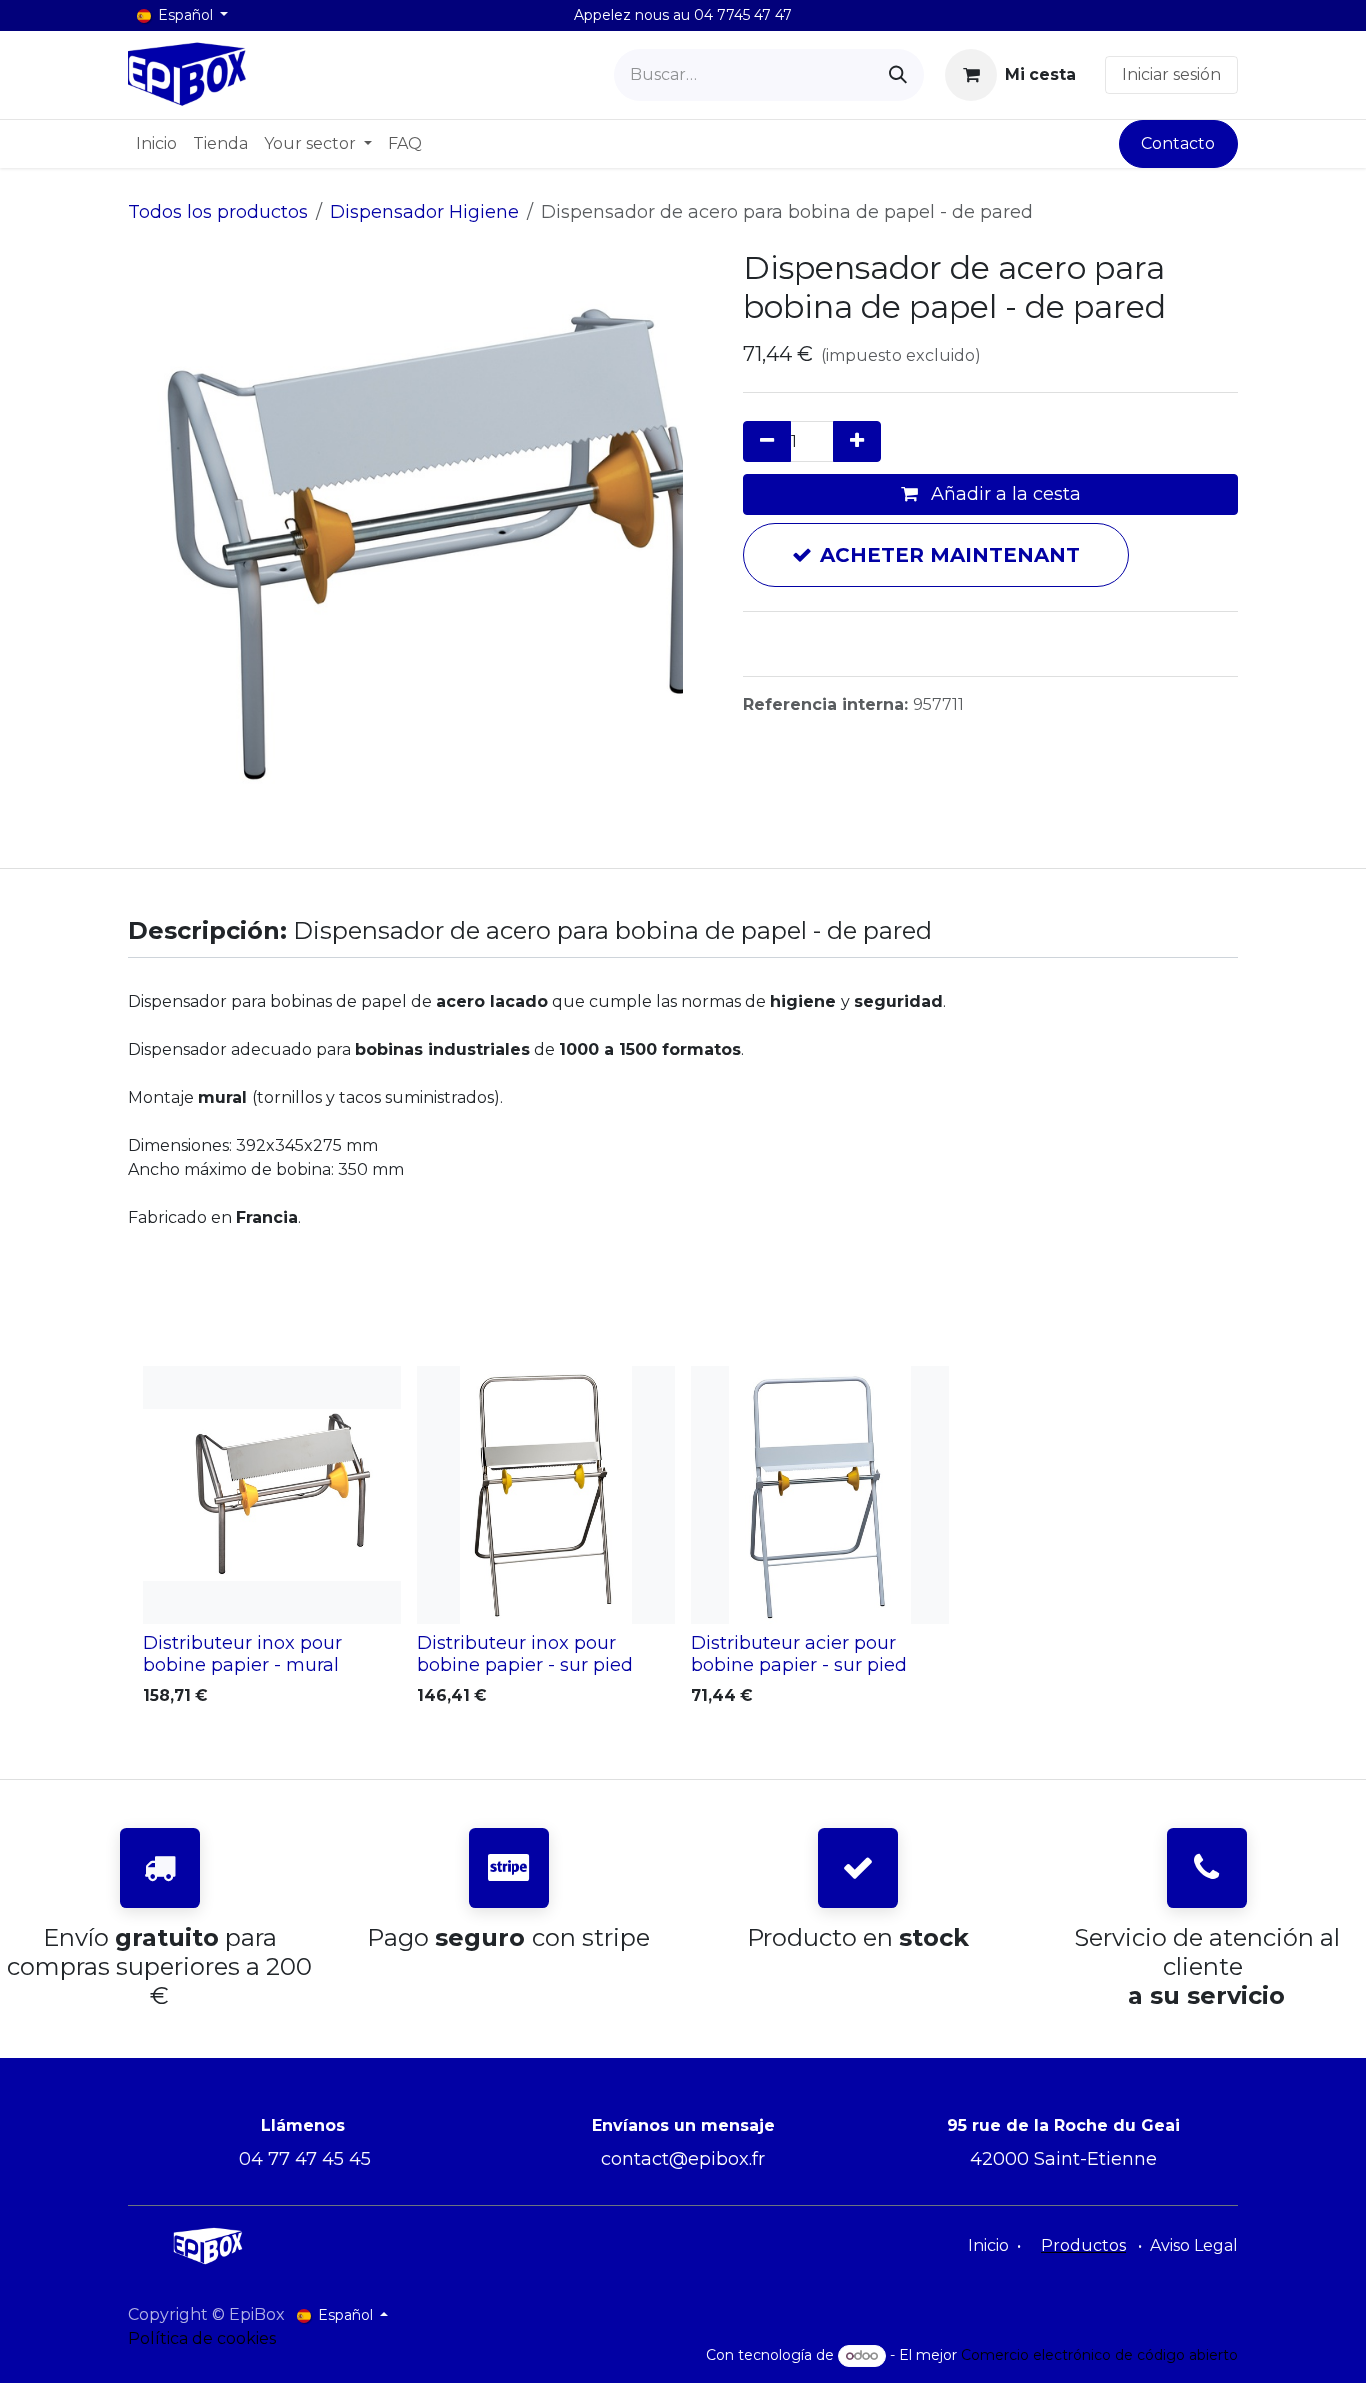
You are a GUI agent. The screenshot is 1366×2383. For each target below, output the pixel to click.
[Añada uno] (857, 441)
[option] (683, 1540)
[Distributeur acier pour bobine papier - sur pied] (820, 1495)
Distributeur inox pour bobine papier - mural (242, 1653)
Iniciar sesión (1171, 74)
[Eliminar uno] (767, 441)
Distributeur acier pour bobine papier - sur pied (799, 1653)
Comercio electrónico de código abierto (1099, 2355)
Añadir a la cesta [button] (1003, 494)
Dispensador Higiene (424, 212)
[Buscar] (898, 75)
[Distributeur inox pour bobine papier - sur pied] (546, 1495)
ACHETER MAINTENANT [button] (950, 555)
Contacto (1178, 143)
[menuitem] (156, 144)
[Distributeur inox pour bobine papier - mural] (272, 1495)
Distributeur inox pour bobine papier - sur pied (525, 1653)
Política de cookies (202, 2338)
